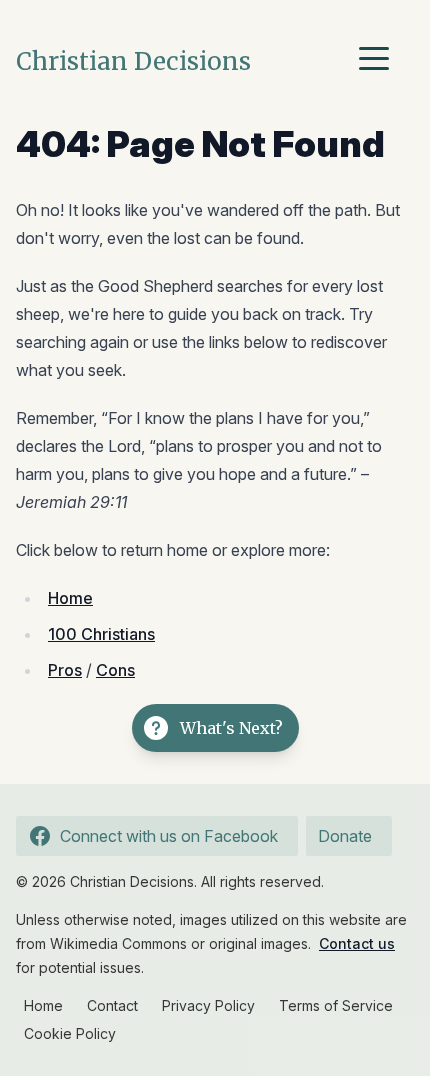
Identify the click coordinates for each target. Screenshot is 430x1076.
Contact (112, 1005)
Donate (345, 836)
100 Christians (101, 634)
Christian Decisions (133, 61)
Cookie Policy (70, 1033)
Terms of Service (336, 1005)
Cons (115, 670)
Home (70, 598)
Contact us (357, 943)
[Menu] (379, 62)
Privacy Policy (208, 1005)
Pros (65, 670)
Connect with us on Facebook (169, 836)
